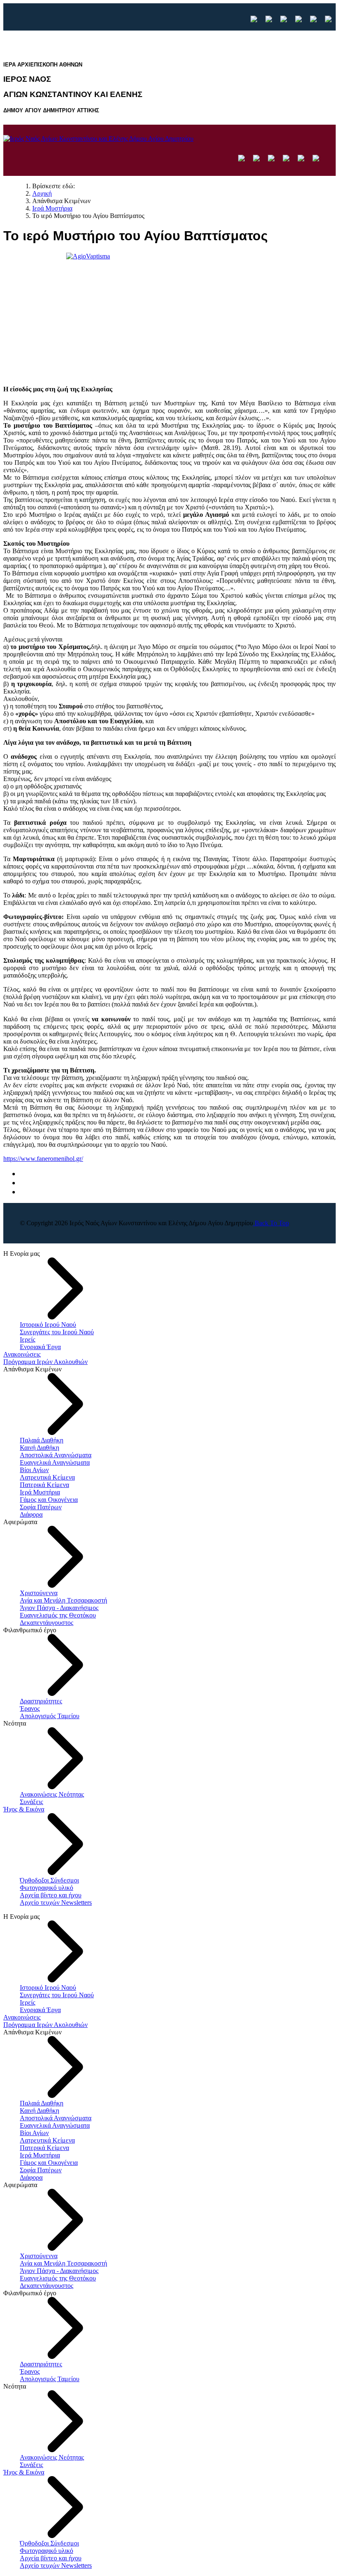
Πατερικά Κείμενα (44, 1485)
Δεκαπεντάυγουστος (47, 1623)
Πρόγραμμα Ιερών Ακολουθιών (45, 1362)
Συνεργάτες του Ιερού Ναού (57, 1332)
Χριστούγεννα (39, 1593)
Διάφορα (31, 1514)
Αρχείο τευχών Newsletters (56, 1902)
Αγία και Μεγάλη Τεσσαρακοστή (63, 1600)
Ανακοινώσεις (22, 1354)
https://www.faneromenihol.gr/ (43, 1159)
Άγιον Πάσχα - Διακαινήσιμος (59, 1608)
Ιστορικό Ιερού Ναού (48, 1325)
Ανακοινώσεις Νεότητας (52, 1794)
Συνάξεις (31, 1802)
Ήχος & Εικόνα (24, 1809)
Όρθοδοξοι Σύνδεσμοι (49, 1880)
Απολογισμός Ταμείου (50, 1716)
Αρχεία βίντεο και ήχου (51, 1895)
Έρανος (30, 1708)
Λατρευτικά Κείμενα (47, 1477)
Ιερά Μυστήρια (40, 1492)
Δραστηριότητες (41, 1701)
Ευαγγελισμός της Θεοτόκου (58, 1615)
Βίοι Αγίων (34, 1470)
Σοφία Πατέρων (41, 1507)
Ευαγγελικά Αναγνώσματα (55, 1462)
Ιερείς (27, 1339)
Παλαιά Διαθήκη (42, 1440)
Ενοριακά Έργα (40, 1347)
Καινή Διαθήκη (39, 1448)
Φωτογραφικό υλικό (47, 1888)
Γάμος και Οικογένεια (49, 1500)
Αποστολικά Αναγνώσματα (56, 1455)
